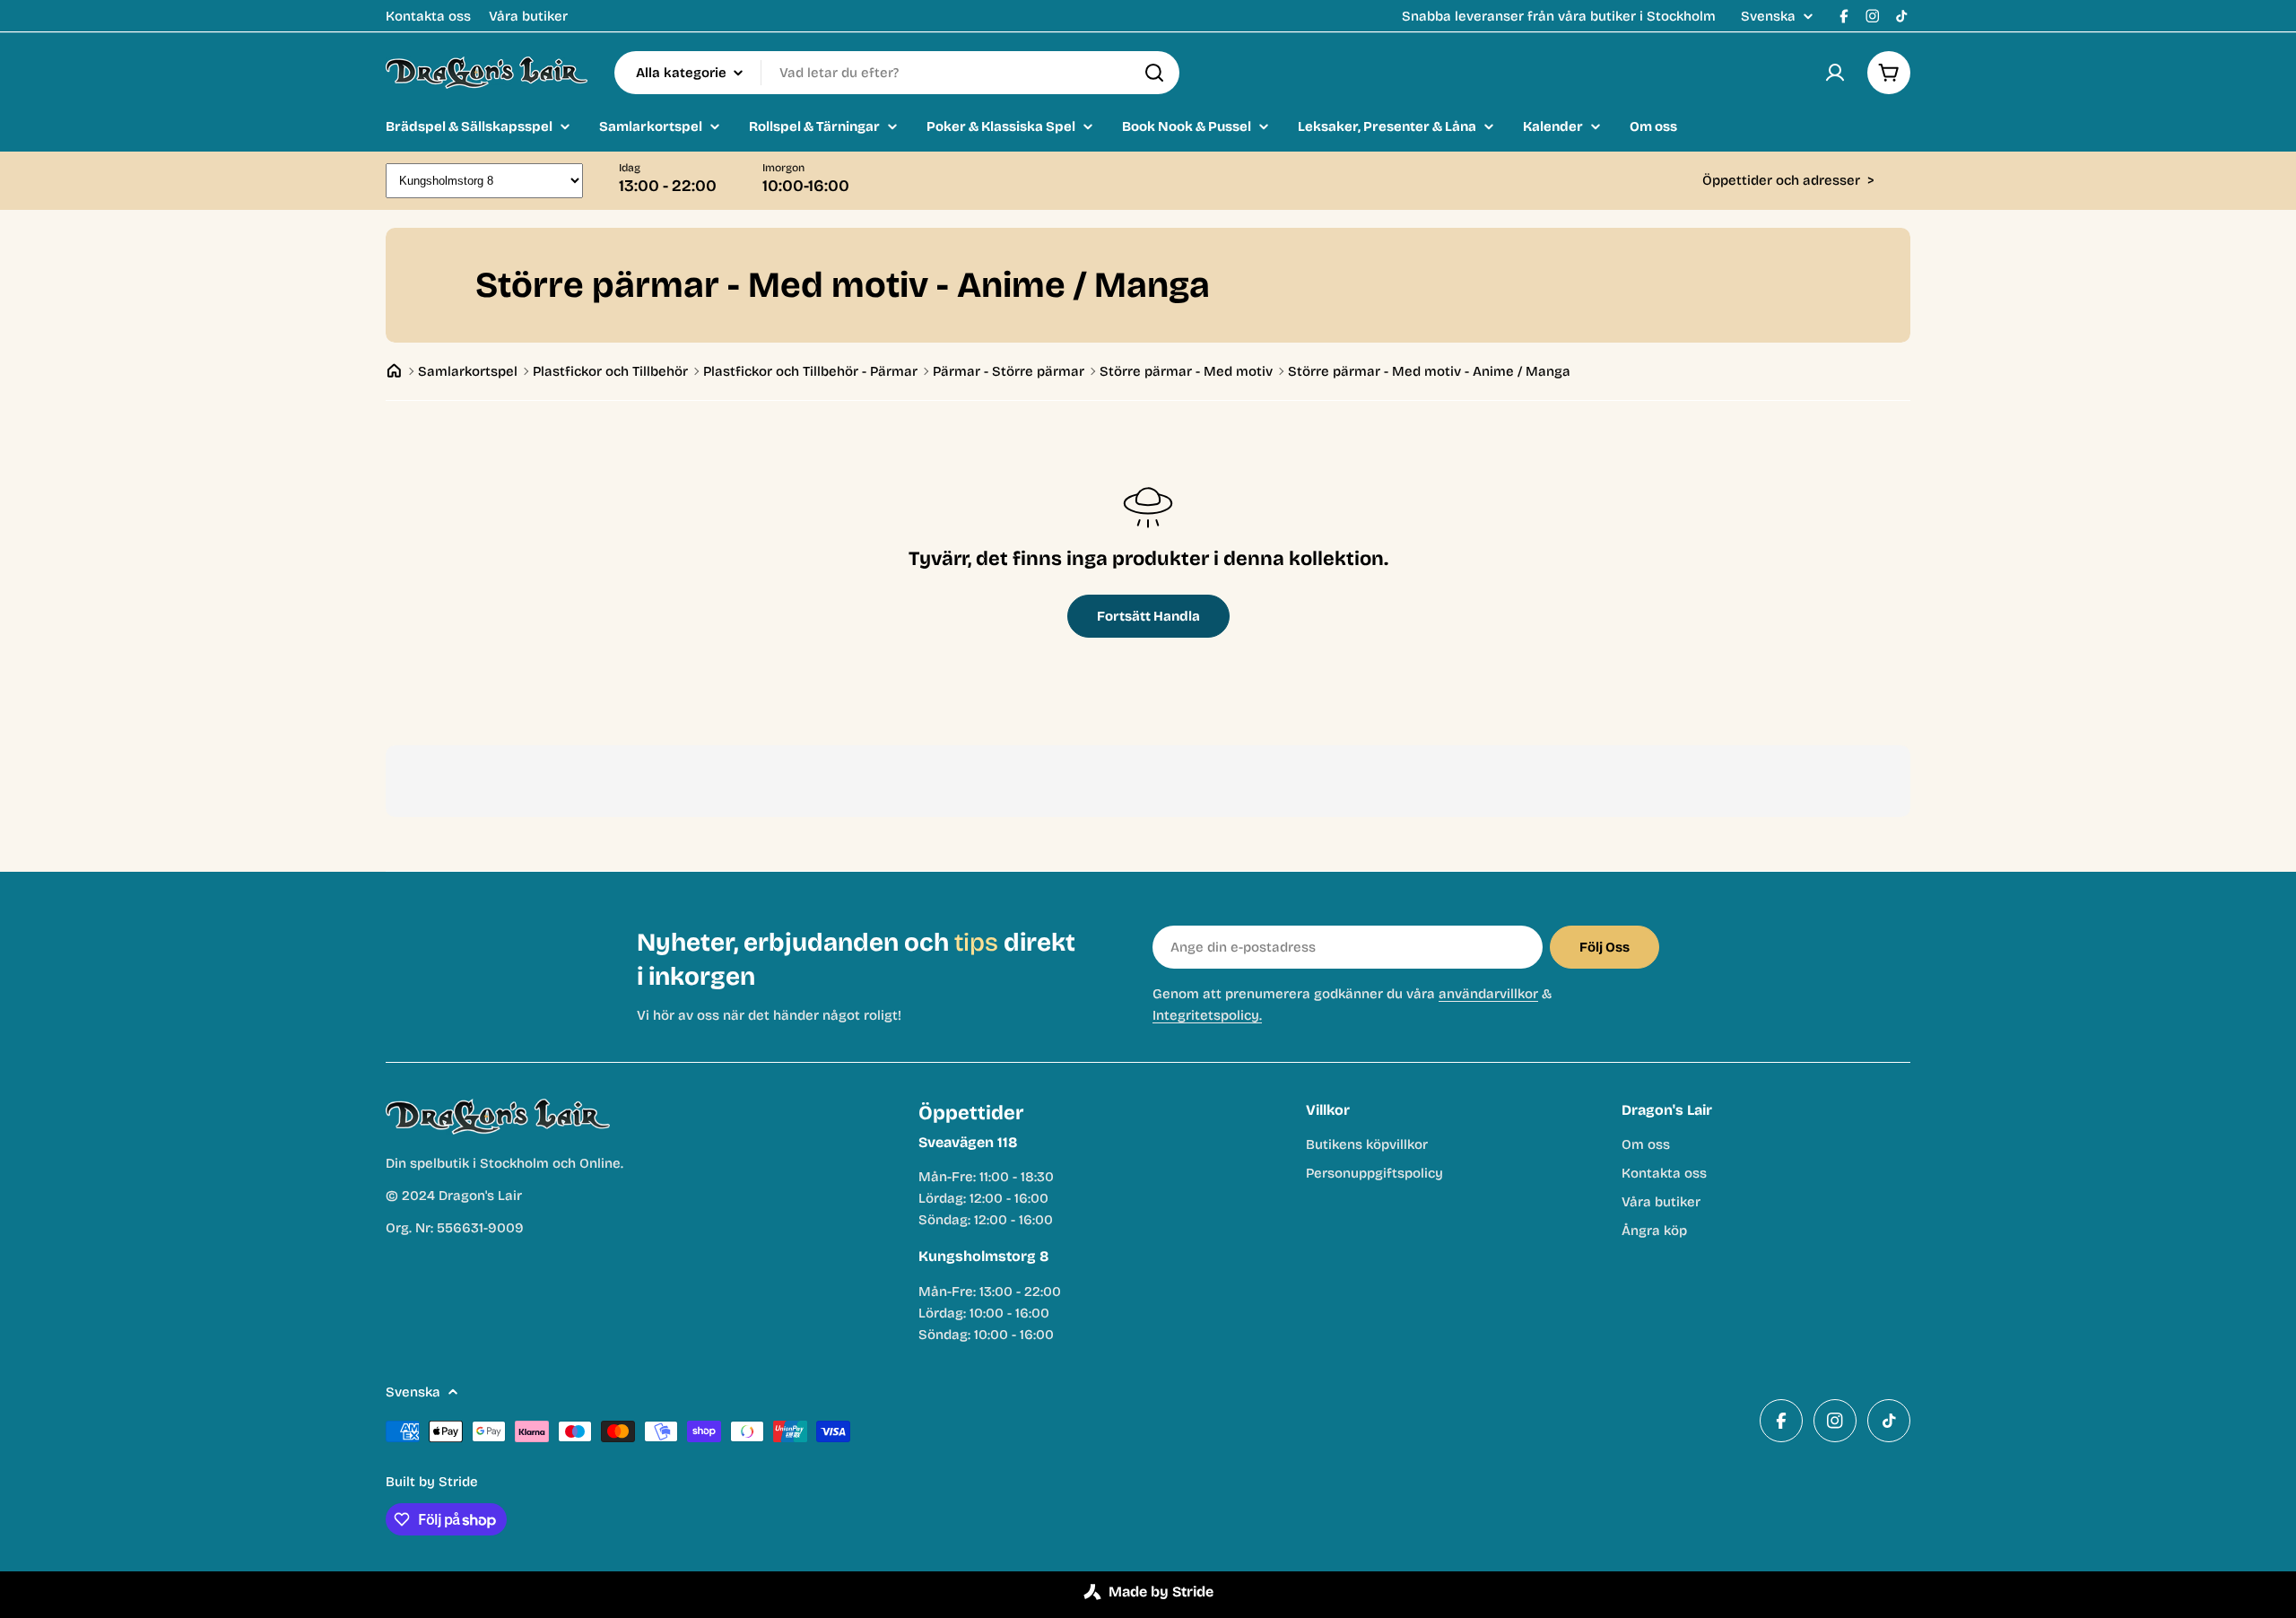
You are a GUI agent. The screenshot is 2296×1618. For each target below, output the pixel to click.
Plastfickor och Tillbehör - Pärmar (810, 371)
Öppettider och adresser (1788, 180)
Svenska (1768, 17)
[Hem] (394, 371)
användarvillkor (1488, 994)
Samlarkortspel (468, 371)
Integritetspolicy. (1207, 1015)
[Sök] (1154, 73)
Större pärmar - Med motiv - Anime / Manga (1429, 371)
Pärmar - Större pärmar (1009, 371)
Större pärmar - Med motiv (1186, 371)
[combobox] (897, 73)
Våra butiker (528, 16)
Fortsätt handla (1148, 616)
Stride (458, 1482)
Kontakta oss (428, 16)
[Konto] (1835, 73)
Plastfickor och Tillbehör (610, 371)
